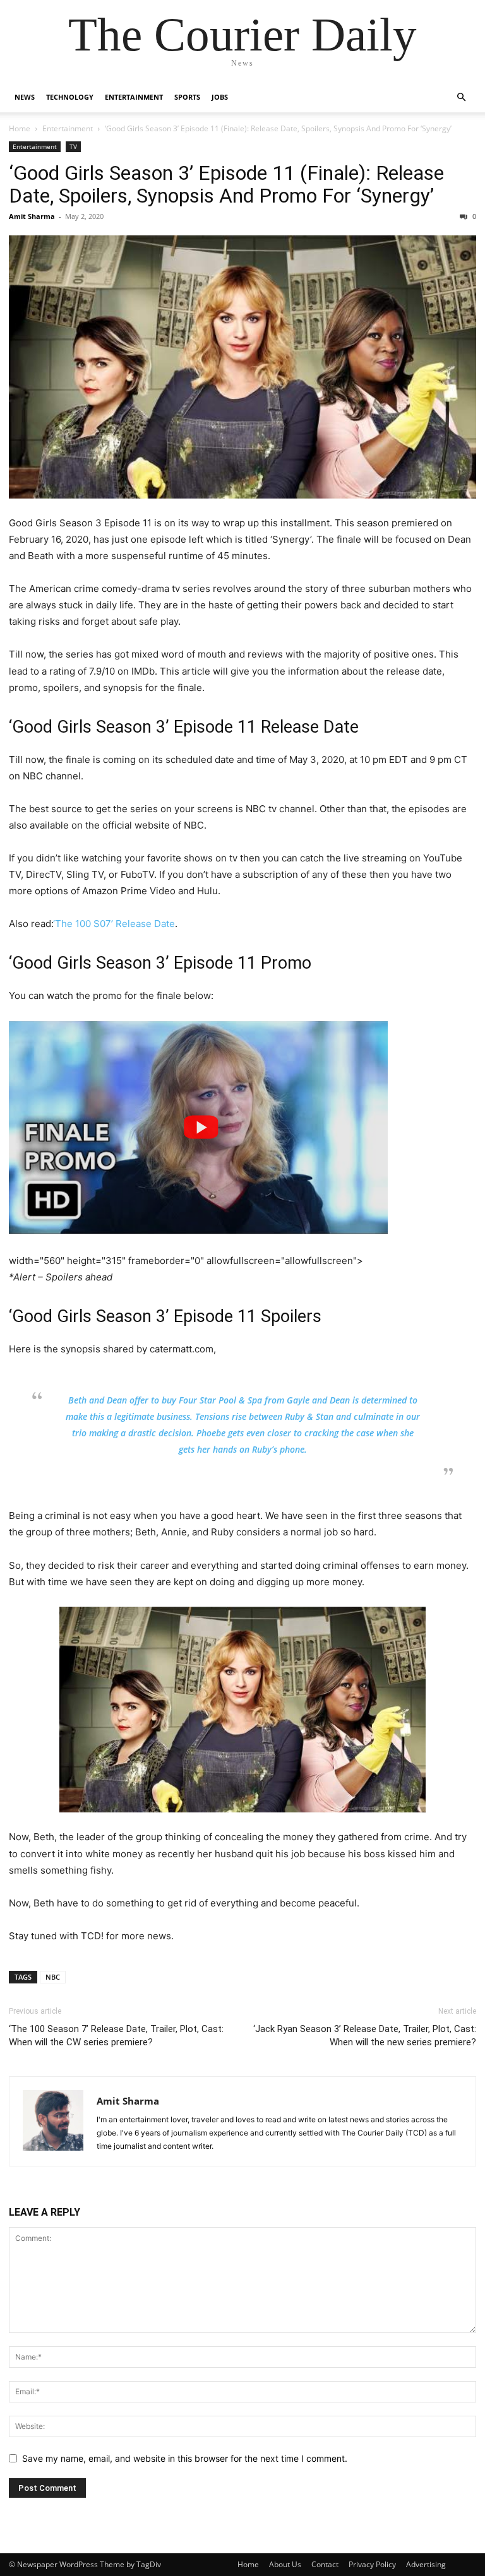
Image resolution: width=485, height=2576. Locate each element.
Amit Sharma (32, 216)
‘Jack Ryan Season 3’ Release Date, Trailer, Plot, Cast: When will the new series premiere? (365, 2035)
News (25, 97)
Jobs (220, 97)
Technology (70, 97)
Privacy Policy (372, 2564)
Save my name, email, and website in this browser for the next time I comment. (185, 2458)
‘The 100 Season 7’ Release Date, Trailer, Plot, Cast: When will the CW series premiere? (116, 2035)
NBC (53, 1977)
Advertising (426, 2564)
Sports (187, 97)
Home (20, 128)
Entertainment (134, 97)
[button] (461, 97)
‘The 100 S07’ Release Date (114, 924)
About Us (285, 2564)
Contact (325, 2564)
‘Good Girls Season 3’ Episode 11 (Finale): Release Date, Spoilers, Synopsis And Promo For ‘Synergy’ (226, 184)
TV (73, 146)
